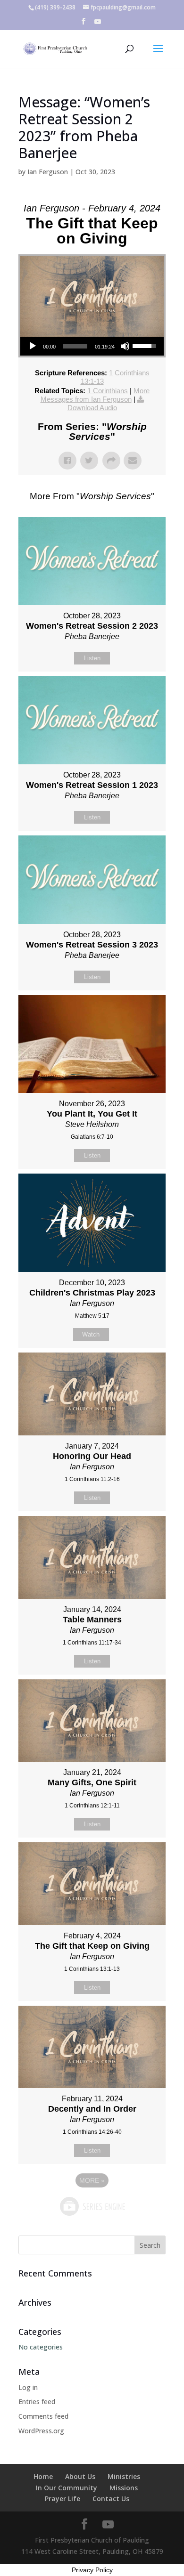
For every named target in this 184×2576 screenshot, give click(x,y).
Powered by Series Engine (92, 2206)
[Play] (33, 346)
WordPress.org (41, 2431)
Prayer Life (63, 2499)
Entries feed (37, 2402)
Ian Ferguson (48, 172)
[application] (92, 346)
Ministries (124, 2476)
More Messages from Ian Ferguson (95, 395)
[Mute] (125, 346)
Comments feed (43, 2416)
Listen (92, 658)
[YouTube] (98, 24)
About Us (80, 2476)
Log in (28, 2387)
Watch (91, 1334)
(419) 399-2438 (55, 7)
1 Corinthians (108, 391)
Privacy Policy (92, 2570)
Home (43, 2476)
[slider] (75, 346)
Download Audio (92, 408)
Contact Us (111, 2499)
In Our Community (67, 2488)
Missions (124, 2488)
